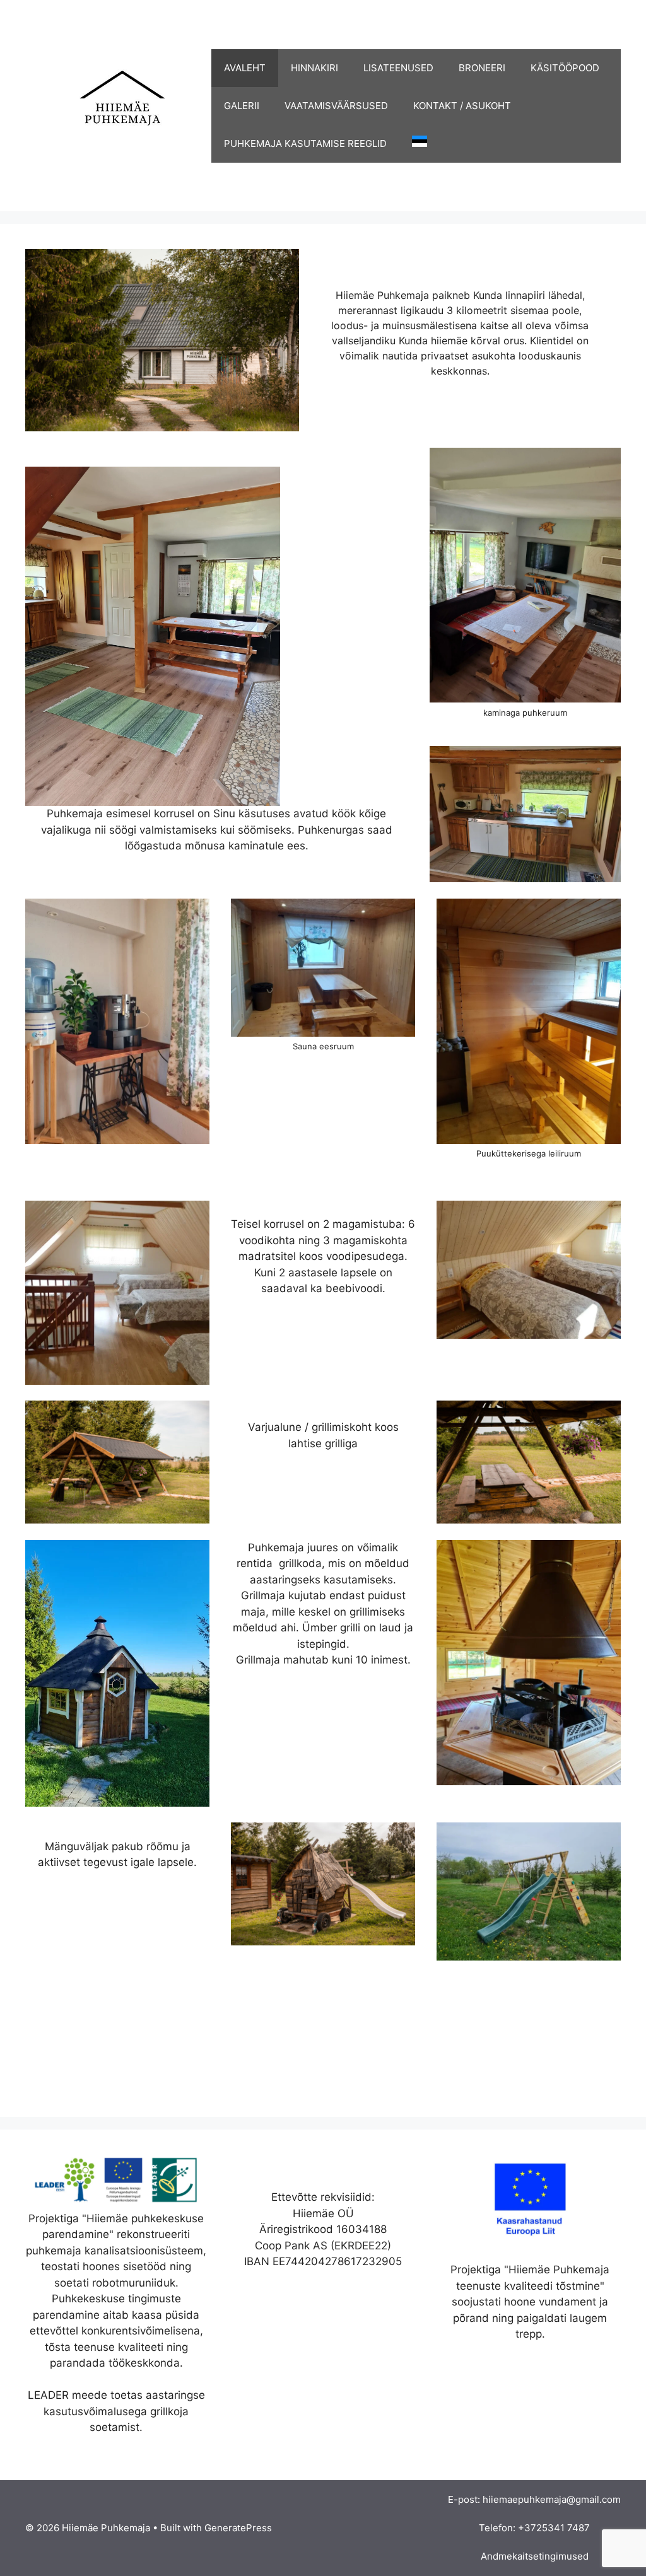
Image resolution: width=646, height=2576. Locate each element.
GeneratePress (238, 2528)
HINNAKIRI (314, 68)
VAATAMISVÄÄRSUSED (336, 106)
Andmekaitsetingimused (535, 2556)
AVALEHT (245, 68)
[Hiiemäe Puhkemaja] (118, 105)
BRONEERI (482, 68)
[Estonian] (413, 144)
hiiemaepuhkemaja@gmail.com (552, 2499)
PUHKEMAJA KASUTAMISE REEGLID (305, 143)
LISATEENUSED (398, 68)
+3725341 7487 (554, 2528)
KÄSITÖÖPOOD (565, 68)
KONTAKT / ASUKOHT (462, 106)
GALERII (242, 106)
